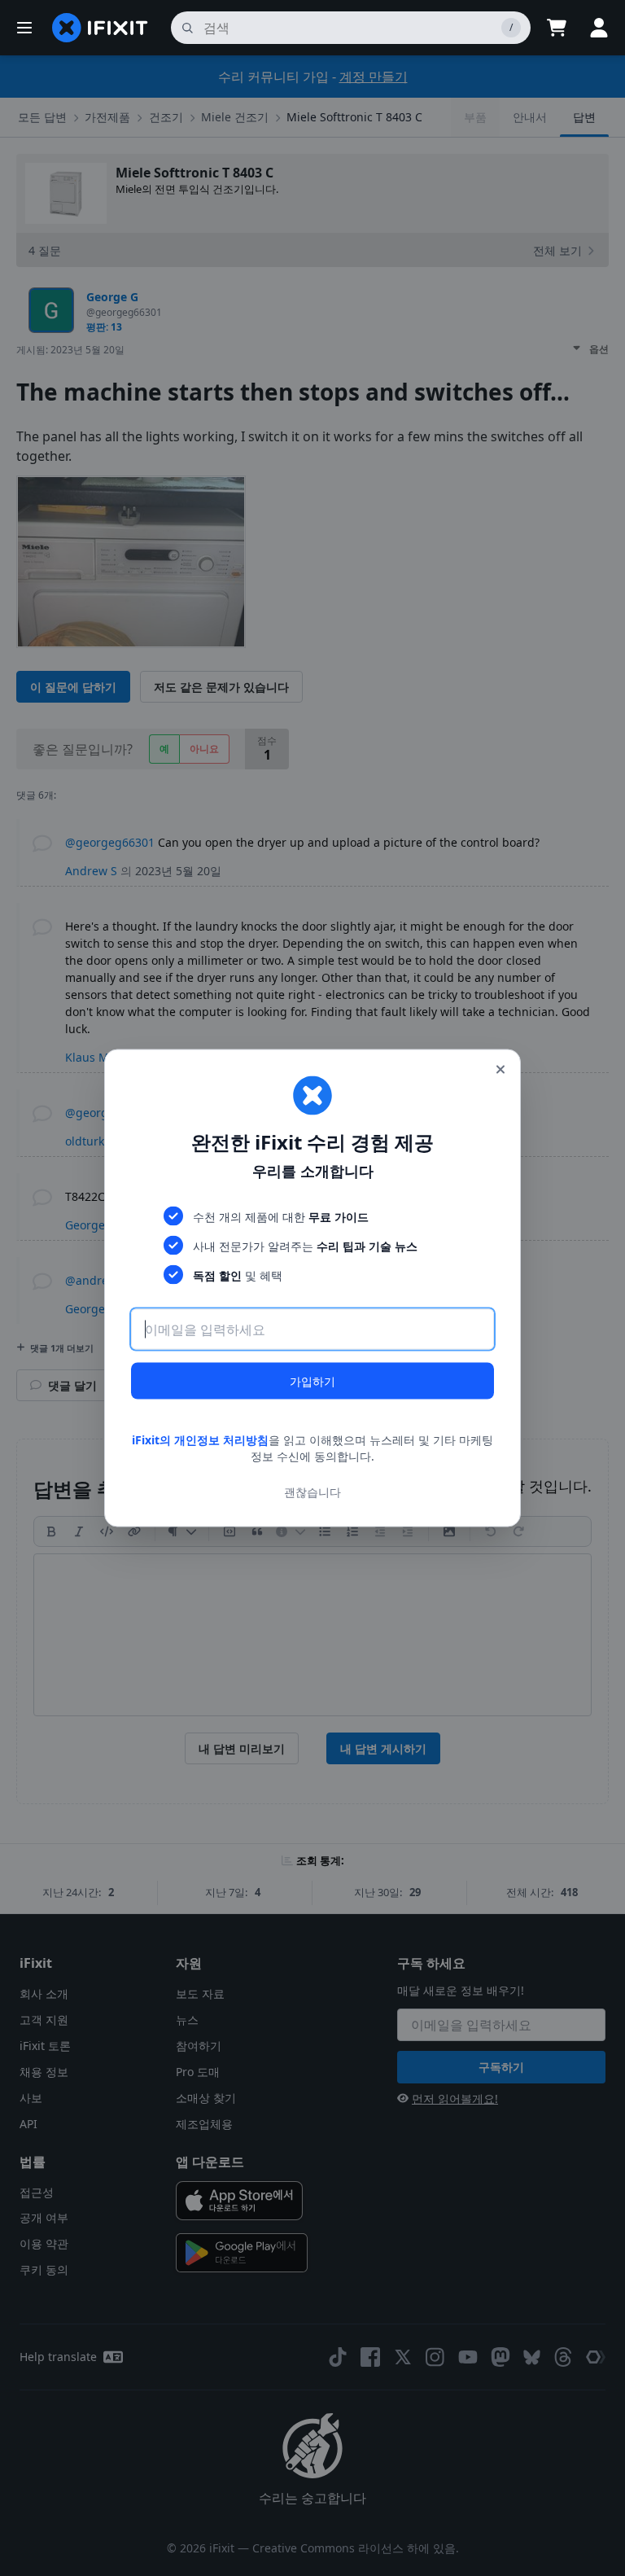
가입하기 (312, 1381)
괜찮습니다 (312, 1491)
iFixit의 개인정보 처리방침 (200, 1440)
